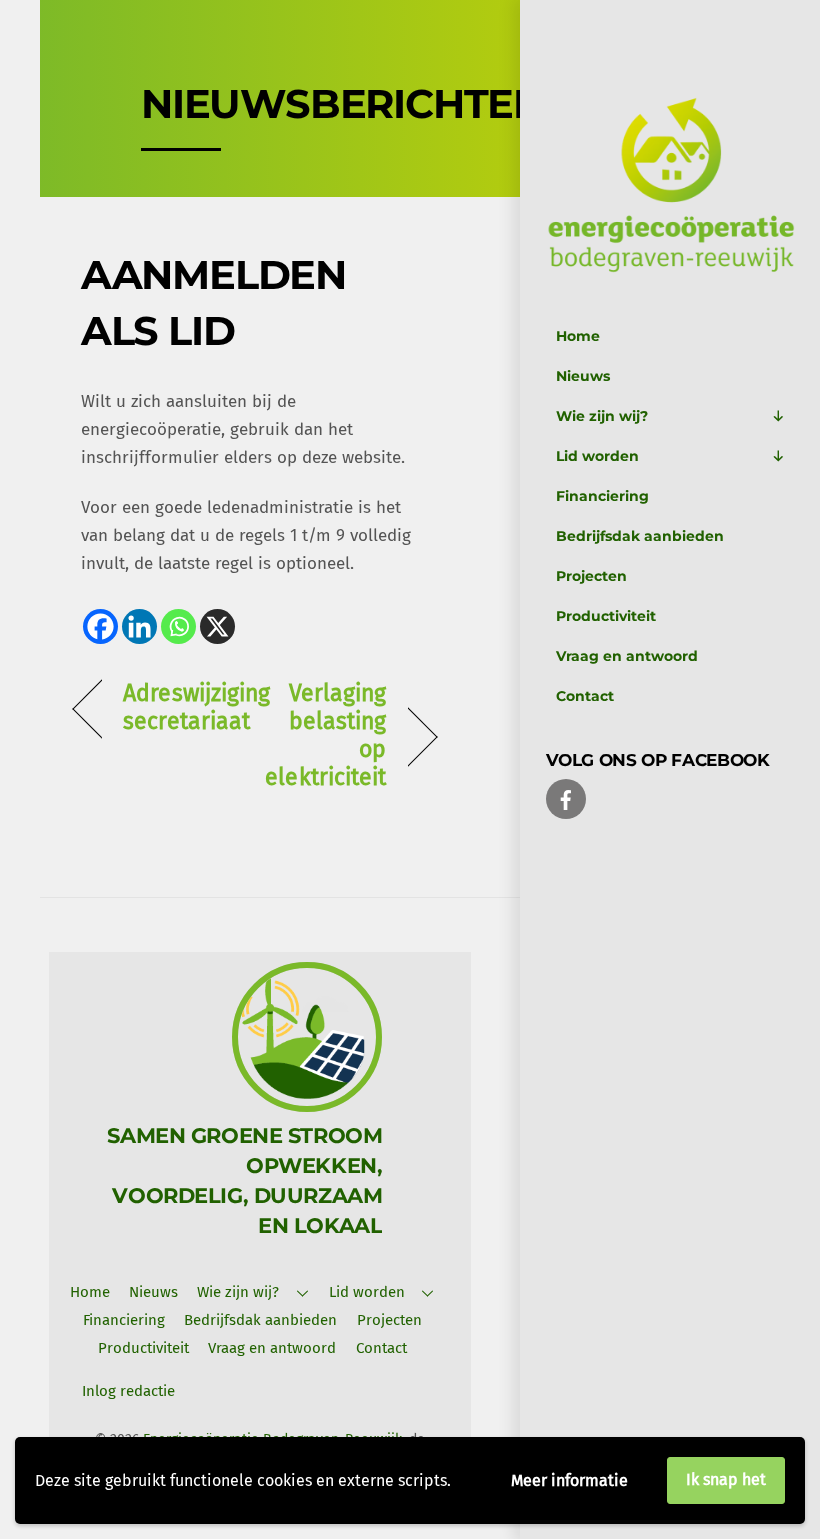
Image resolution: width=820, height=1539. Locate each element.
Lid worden (597, 456)
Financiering (602, 496)
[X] (217, 626)
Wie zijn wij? (602, 416)
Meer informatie (569, 1480)
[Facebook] (100, 626)
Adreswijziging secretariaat (196, 707)
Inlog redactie (128, 1391)
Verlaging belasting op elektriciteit (325, 735)
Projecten (591, 576)
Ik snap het (726, 1479)
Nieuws (583, 376)
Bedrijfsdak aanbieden (640, 536)
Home (578, 336)
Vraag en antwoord (627, 656)
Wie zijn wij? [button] (238, 1292)
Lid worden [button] (367, 1292)
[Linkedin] (139, 626)
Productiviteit (606, 616)
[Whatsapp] (178, 626)
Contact (585, 696)
